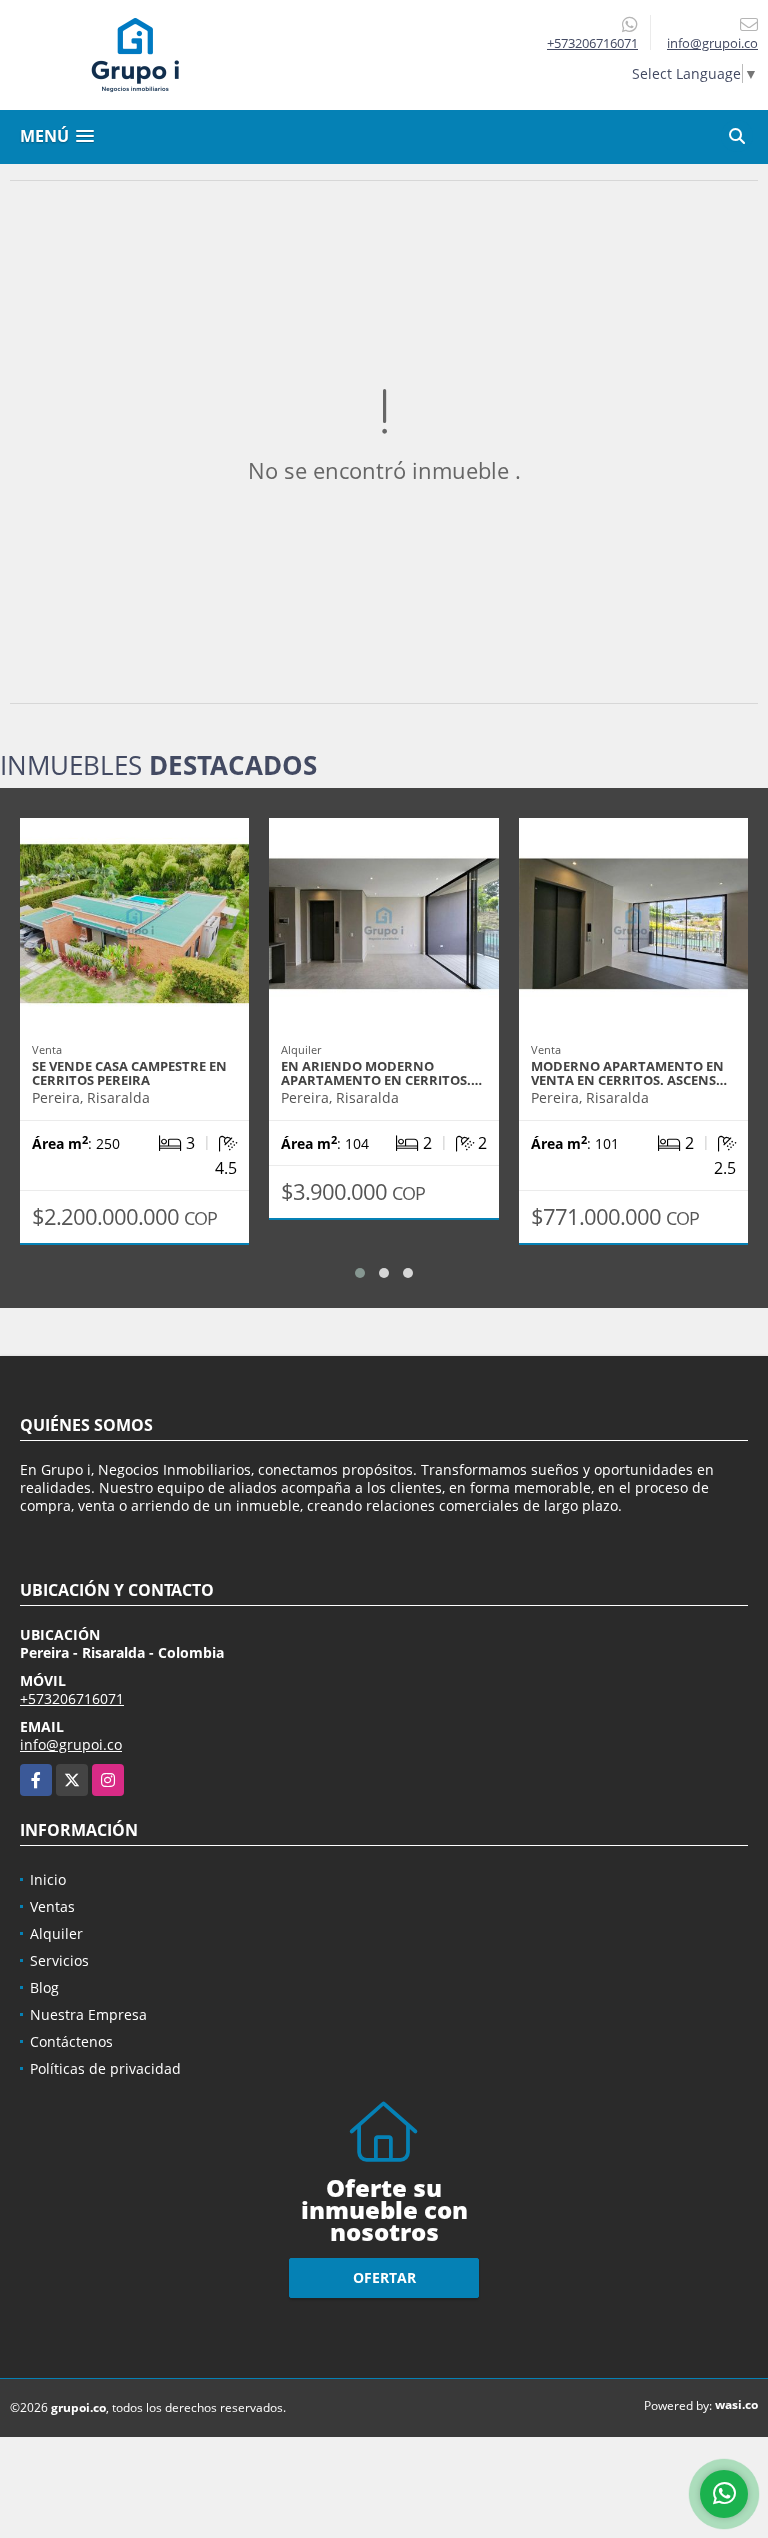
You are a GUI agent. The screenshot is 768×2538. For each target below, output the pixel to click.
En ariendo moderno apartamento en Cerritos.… (381, 1073)
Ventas (52, 1906)
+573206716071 (592, 43)
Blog (44, 1987)
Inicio (48, 1879)
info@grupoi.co (71, 1744)
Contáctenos (71, 2041)
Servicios (59, 1960)
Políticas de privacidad (105, 2068)
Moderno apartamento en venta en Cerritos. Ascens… (629, 1073)
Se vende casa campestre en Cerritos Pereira (129, 1073)
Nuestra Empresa (88, 2014)
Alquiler (56, 1933)
